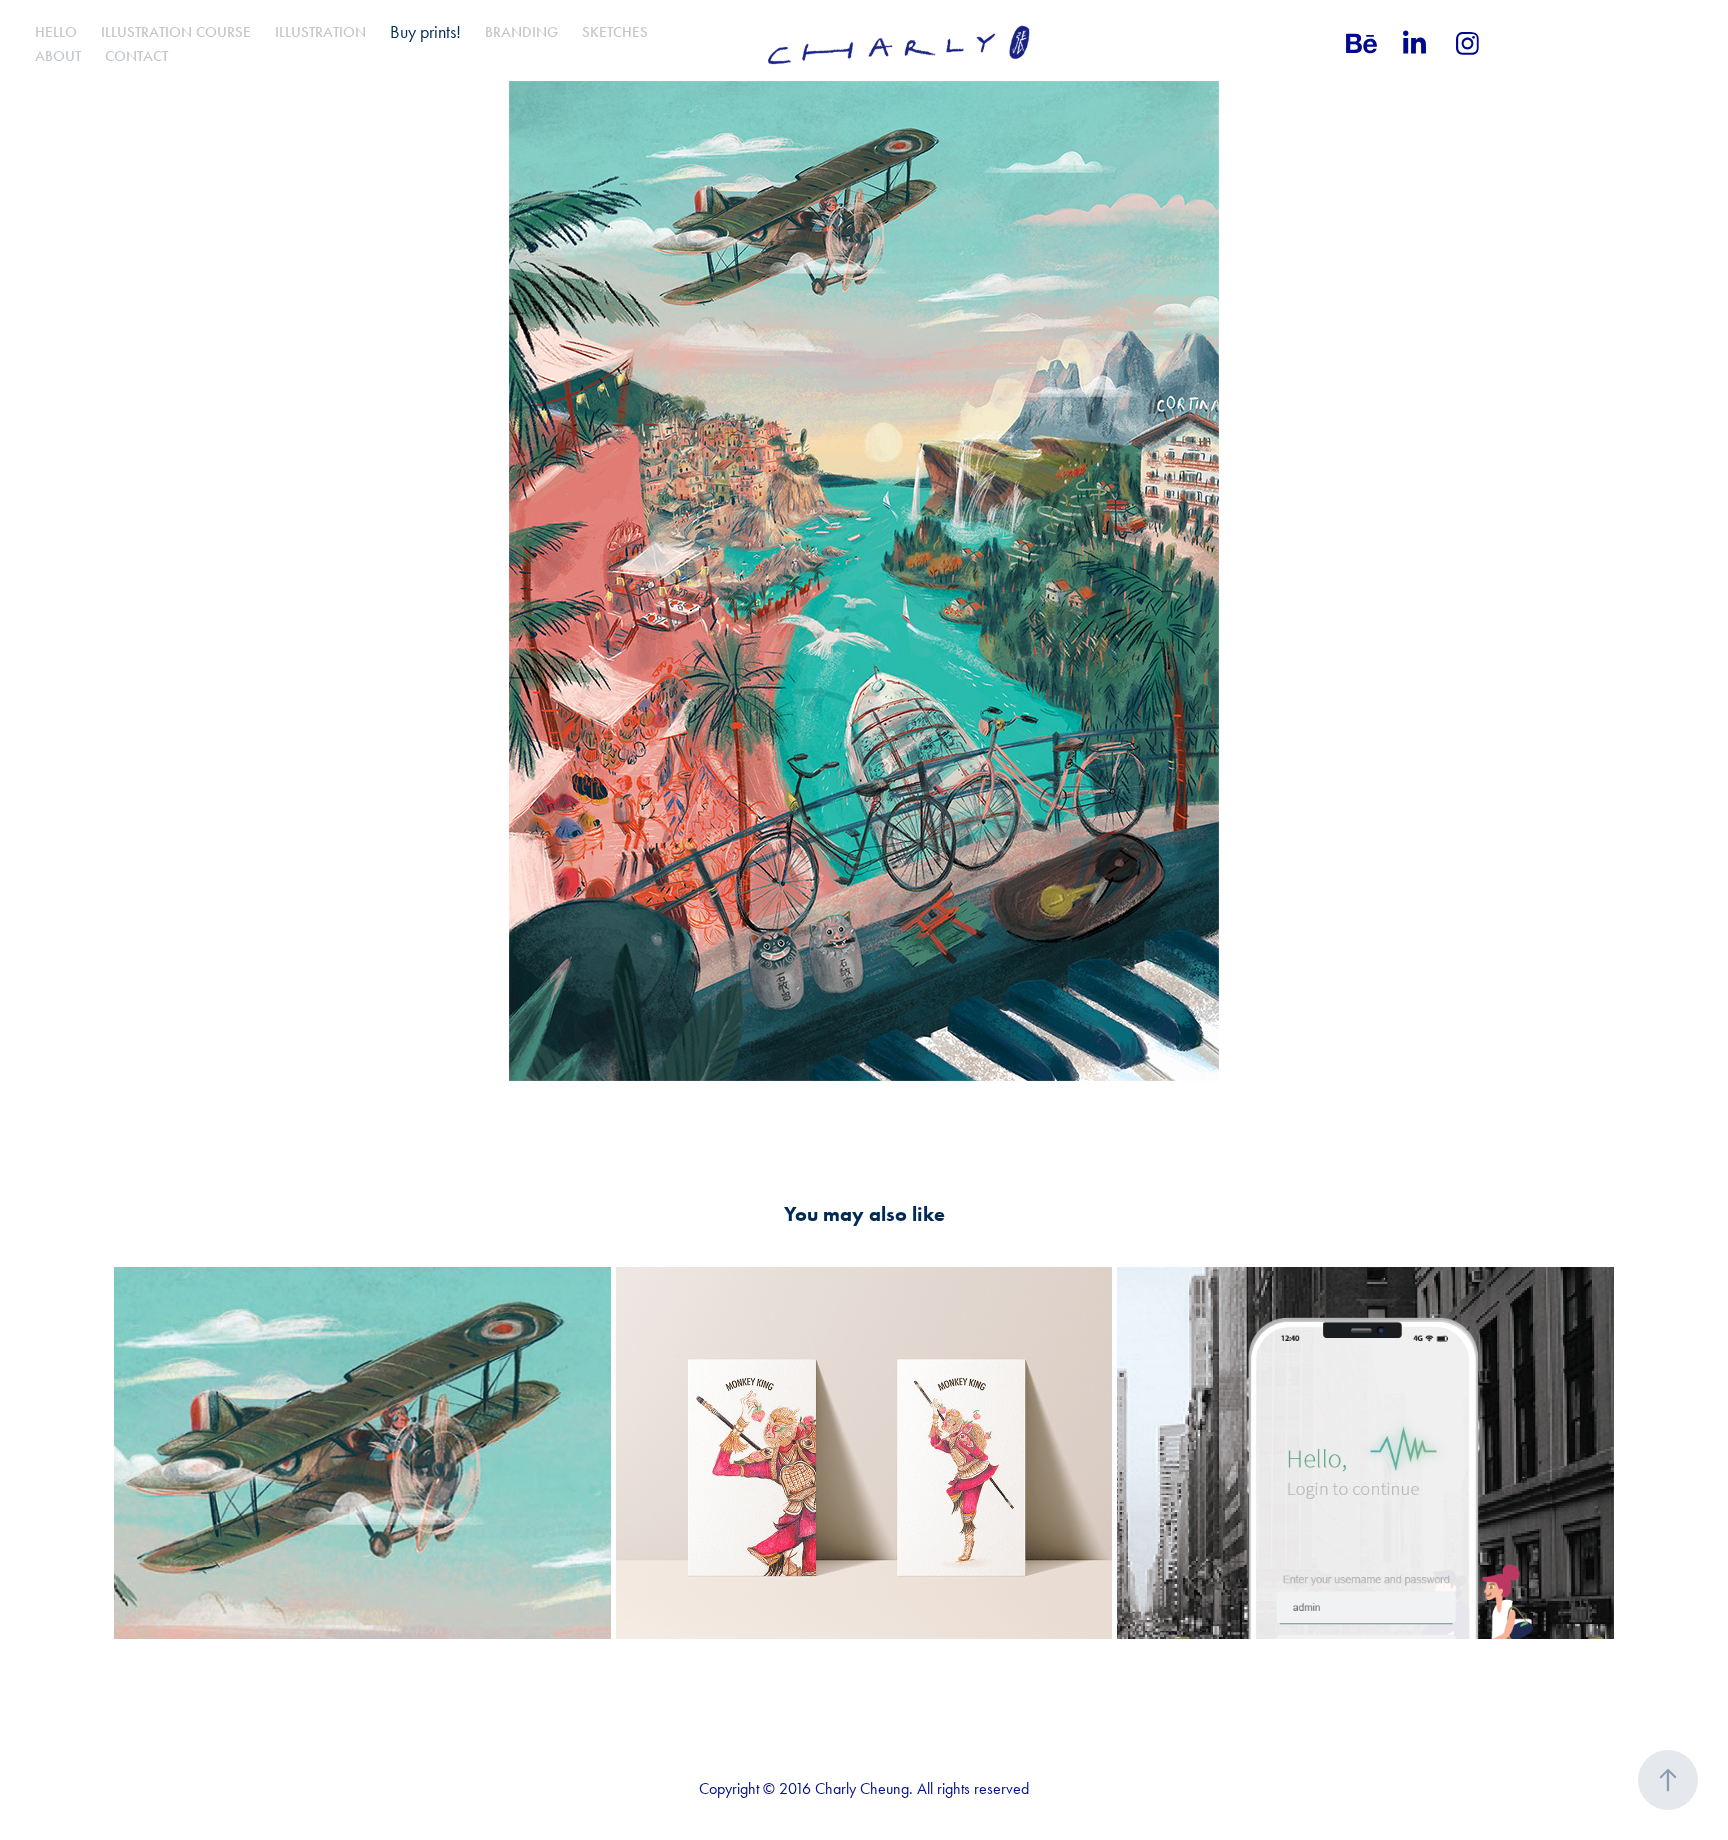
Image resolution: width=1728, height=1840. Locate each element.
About (58, 56)
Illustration (320, 32)
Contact (136, 56)
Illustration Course (176, 32)
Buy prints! (425, 32)
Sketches (615, 32)
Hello (56, 32)
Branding (521, 32)
